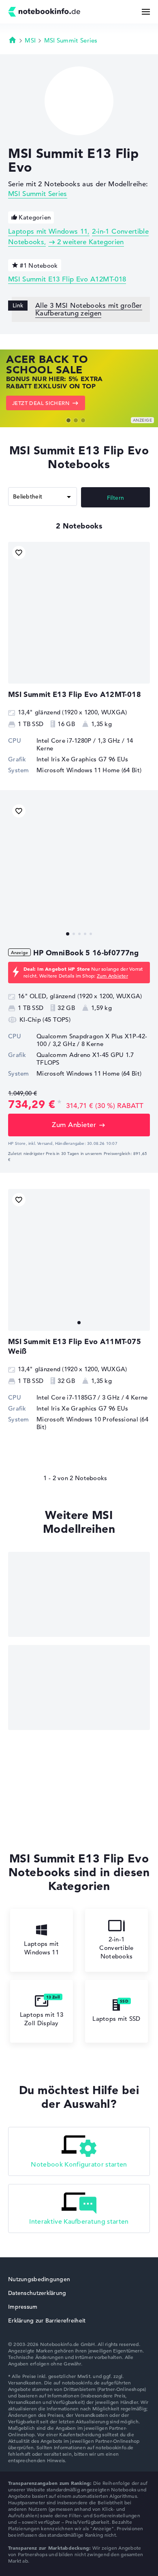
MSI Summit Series (71, 40)
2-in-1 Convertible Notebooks (116, 1948)
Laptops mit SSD (116, 2019)
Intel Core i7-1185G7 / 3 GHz (78, 1397)
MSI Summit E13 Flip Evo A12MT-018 (67, 279)
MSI (30, 40)
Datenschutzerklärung (37, 2293)
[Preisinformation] (59, 1103)
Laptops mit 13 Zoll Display (42, 2019)
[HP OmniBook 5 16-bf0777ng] (79, 871)
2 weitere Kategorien (90, 242)
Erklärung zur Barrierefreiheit (47, 2320)
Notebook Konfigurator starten (79, 2165)
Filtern (116, 498)
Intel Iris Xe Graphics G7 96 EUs (82, 759)
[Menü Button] (146, 12)
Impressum (23, 2307)
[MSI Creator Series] (79, 1688)
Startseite (13, 40)
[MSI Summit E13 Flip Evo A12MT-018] (79, 613)
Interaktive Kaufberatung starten (79, 2222)
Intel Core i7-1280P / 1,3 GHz (78, 740)
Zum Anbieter (112, 976)
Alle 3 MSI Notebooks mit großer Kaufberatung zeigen (89, 309)
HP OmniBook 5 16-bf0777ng (86, 953)
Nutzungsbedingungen (39, 2279)
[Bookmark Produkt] (19, 553)
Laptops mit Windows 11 (48, 231)
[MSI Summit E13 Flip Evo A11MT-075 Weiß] (79, 1260)
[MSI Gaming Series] (79, 1594)
